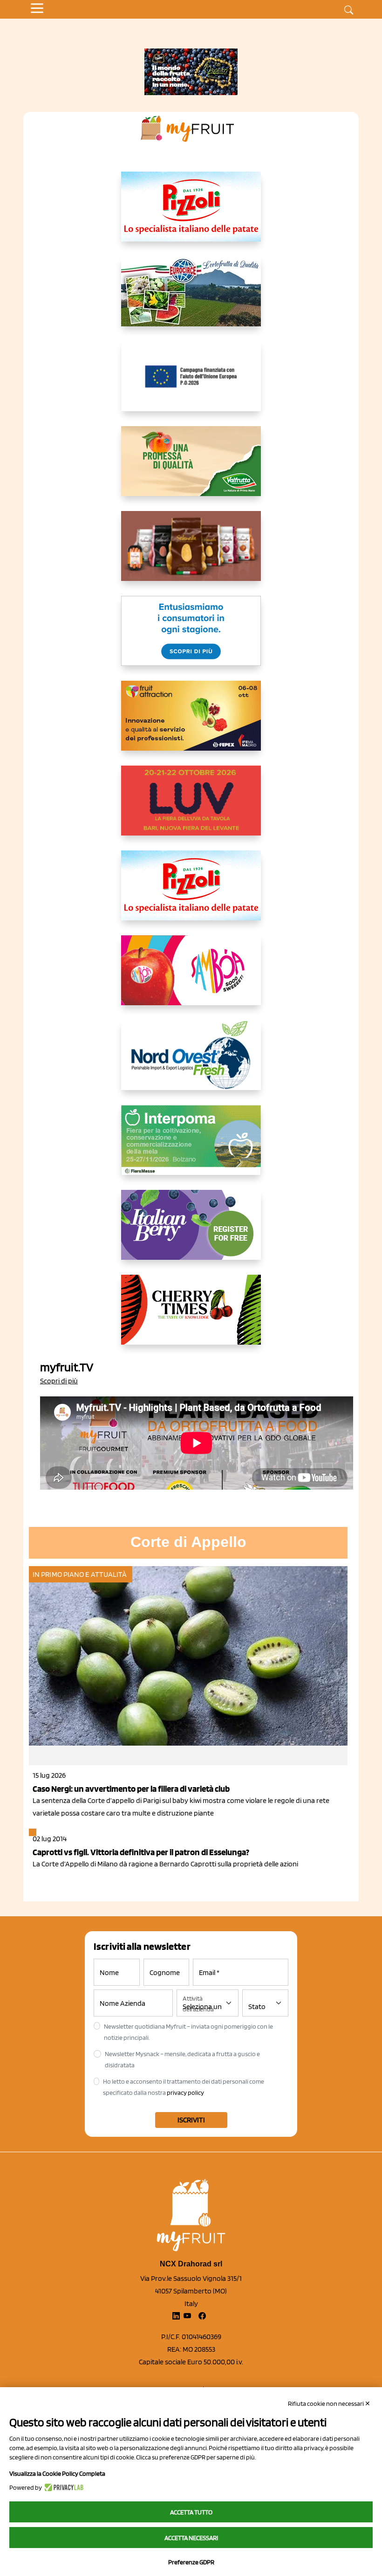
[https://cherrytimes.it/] (191, 1317)
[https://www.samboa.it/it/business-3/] (191, 978)
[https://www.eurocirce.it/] (191, 299)
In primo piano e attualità (80, 1574)
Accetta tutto (191, 2512)
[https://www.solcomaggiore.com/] (191, 384)
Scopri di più (59, 1381)
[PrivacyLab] (63, 2487)
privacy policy (185, 2093)
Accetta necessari (191, 2538)
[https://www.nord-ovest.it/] (191, 1063)
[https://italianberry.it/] (191, 1232)
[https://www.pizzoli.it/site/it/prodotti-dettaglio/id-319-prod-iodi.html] (191, 214)
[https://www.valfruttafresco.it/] (191, 469)
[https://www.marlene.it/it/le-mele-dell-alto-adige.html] (191, 638)
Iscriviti (191, 2120)
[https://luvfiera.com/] (191, 808)
